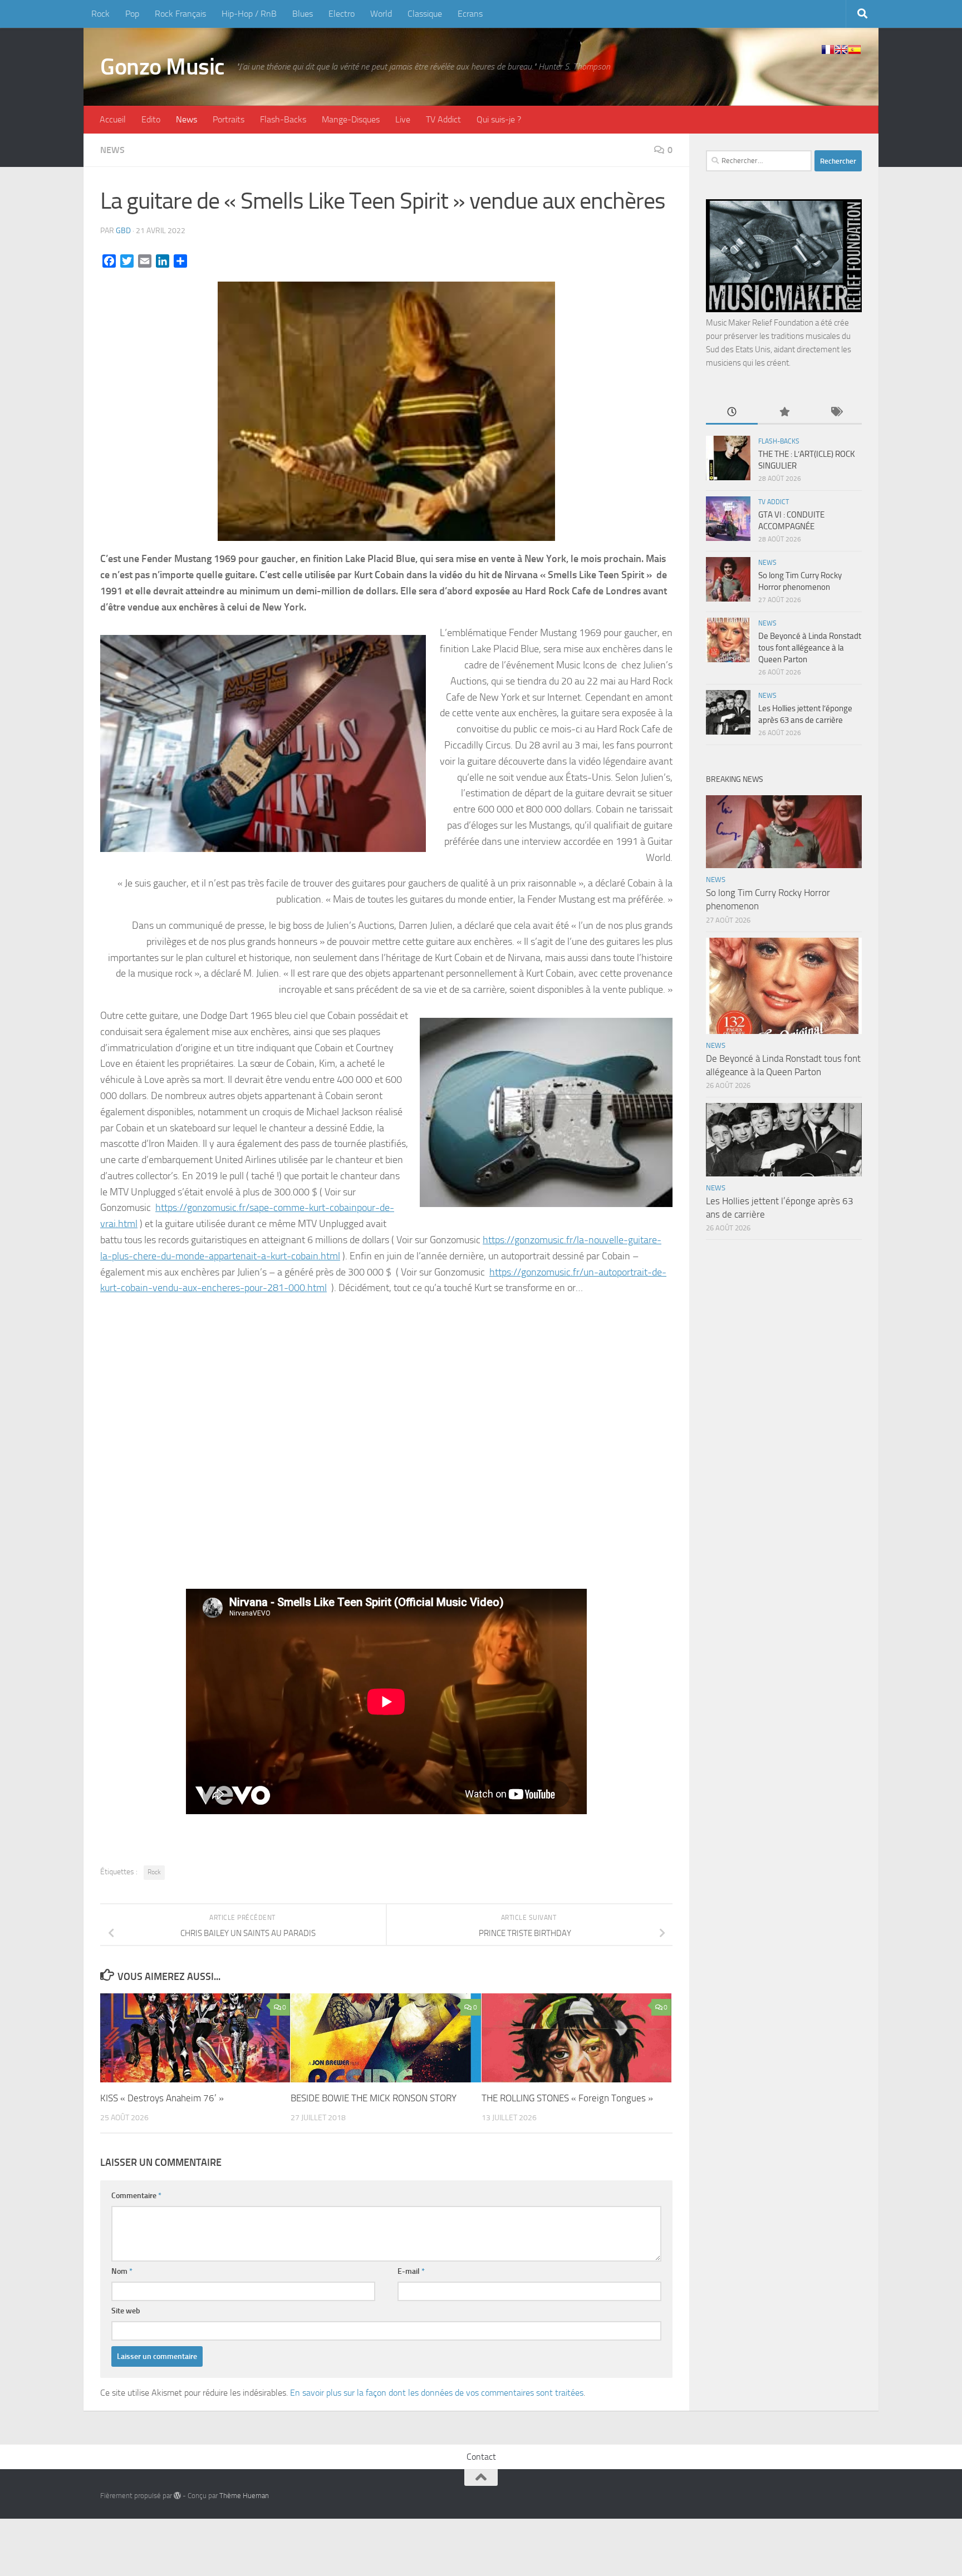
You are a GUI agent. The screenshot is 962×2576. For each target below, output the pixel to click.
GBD (123, 231)
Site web (126, 2311)
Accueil (113, 119)
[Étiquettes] (836, 413)
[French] (828, 50)
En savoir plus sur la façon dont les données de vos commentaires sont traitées (437, 2393)
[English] (841, 50)
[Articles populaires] (784, 413)
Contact (481, 2457)
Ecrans (470, 14)
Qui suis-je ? (499, 119)
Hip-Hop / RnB (249, 14)
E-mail (411, 2271)
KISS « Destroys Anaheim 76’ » (162, 2098)
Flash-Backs (283, 119)
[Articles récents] (732, 413)
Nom (122, 2271)
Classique (425, 14)
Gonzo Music (163, 67)
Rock (100, 14)
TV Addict (443, 119)
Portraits (229, 119)
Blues (303, 14)
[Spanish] (855, 50)
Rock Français (180, 14)
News (186, 119)
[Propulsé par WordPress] (177, 2496)
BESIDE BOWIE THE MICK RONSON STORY (374, 2098)
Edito (151, 119)
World (381, 14)
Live (403, 119)
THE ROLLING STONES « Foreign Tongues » (567, 2098)
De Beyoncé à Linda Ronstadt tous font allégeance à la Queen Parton (810, 648)
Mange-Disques (351, 119)
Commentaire (136, 2196)
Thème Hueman (244, 2496)
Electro (342, 14)
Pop (132, 14)
